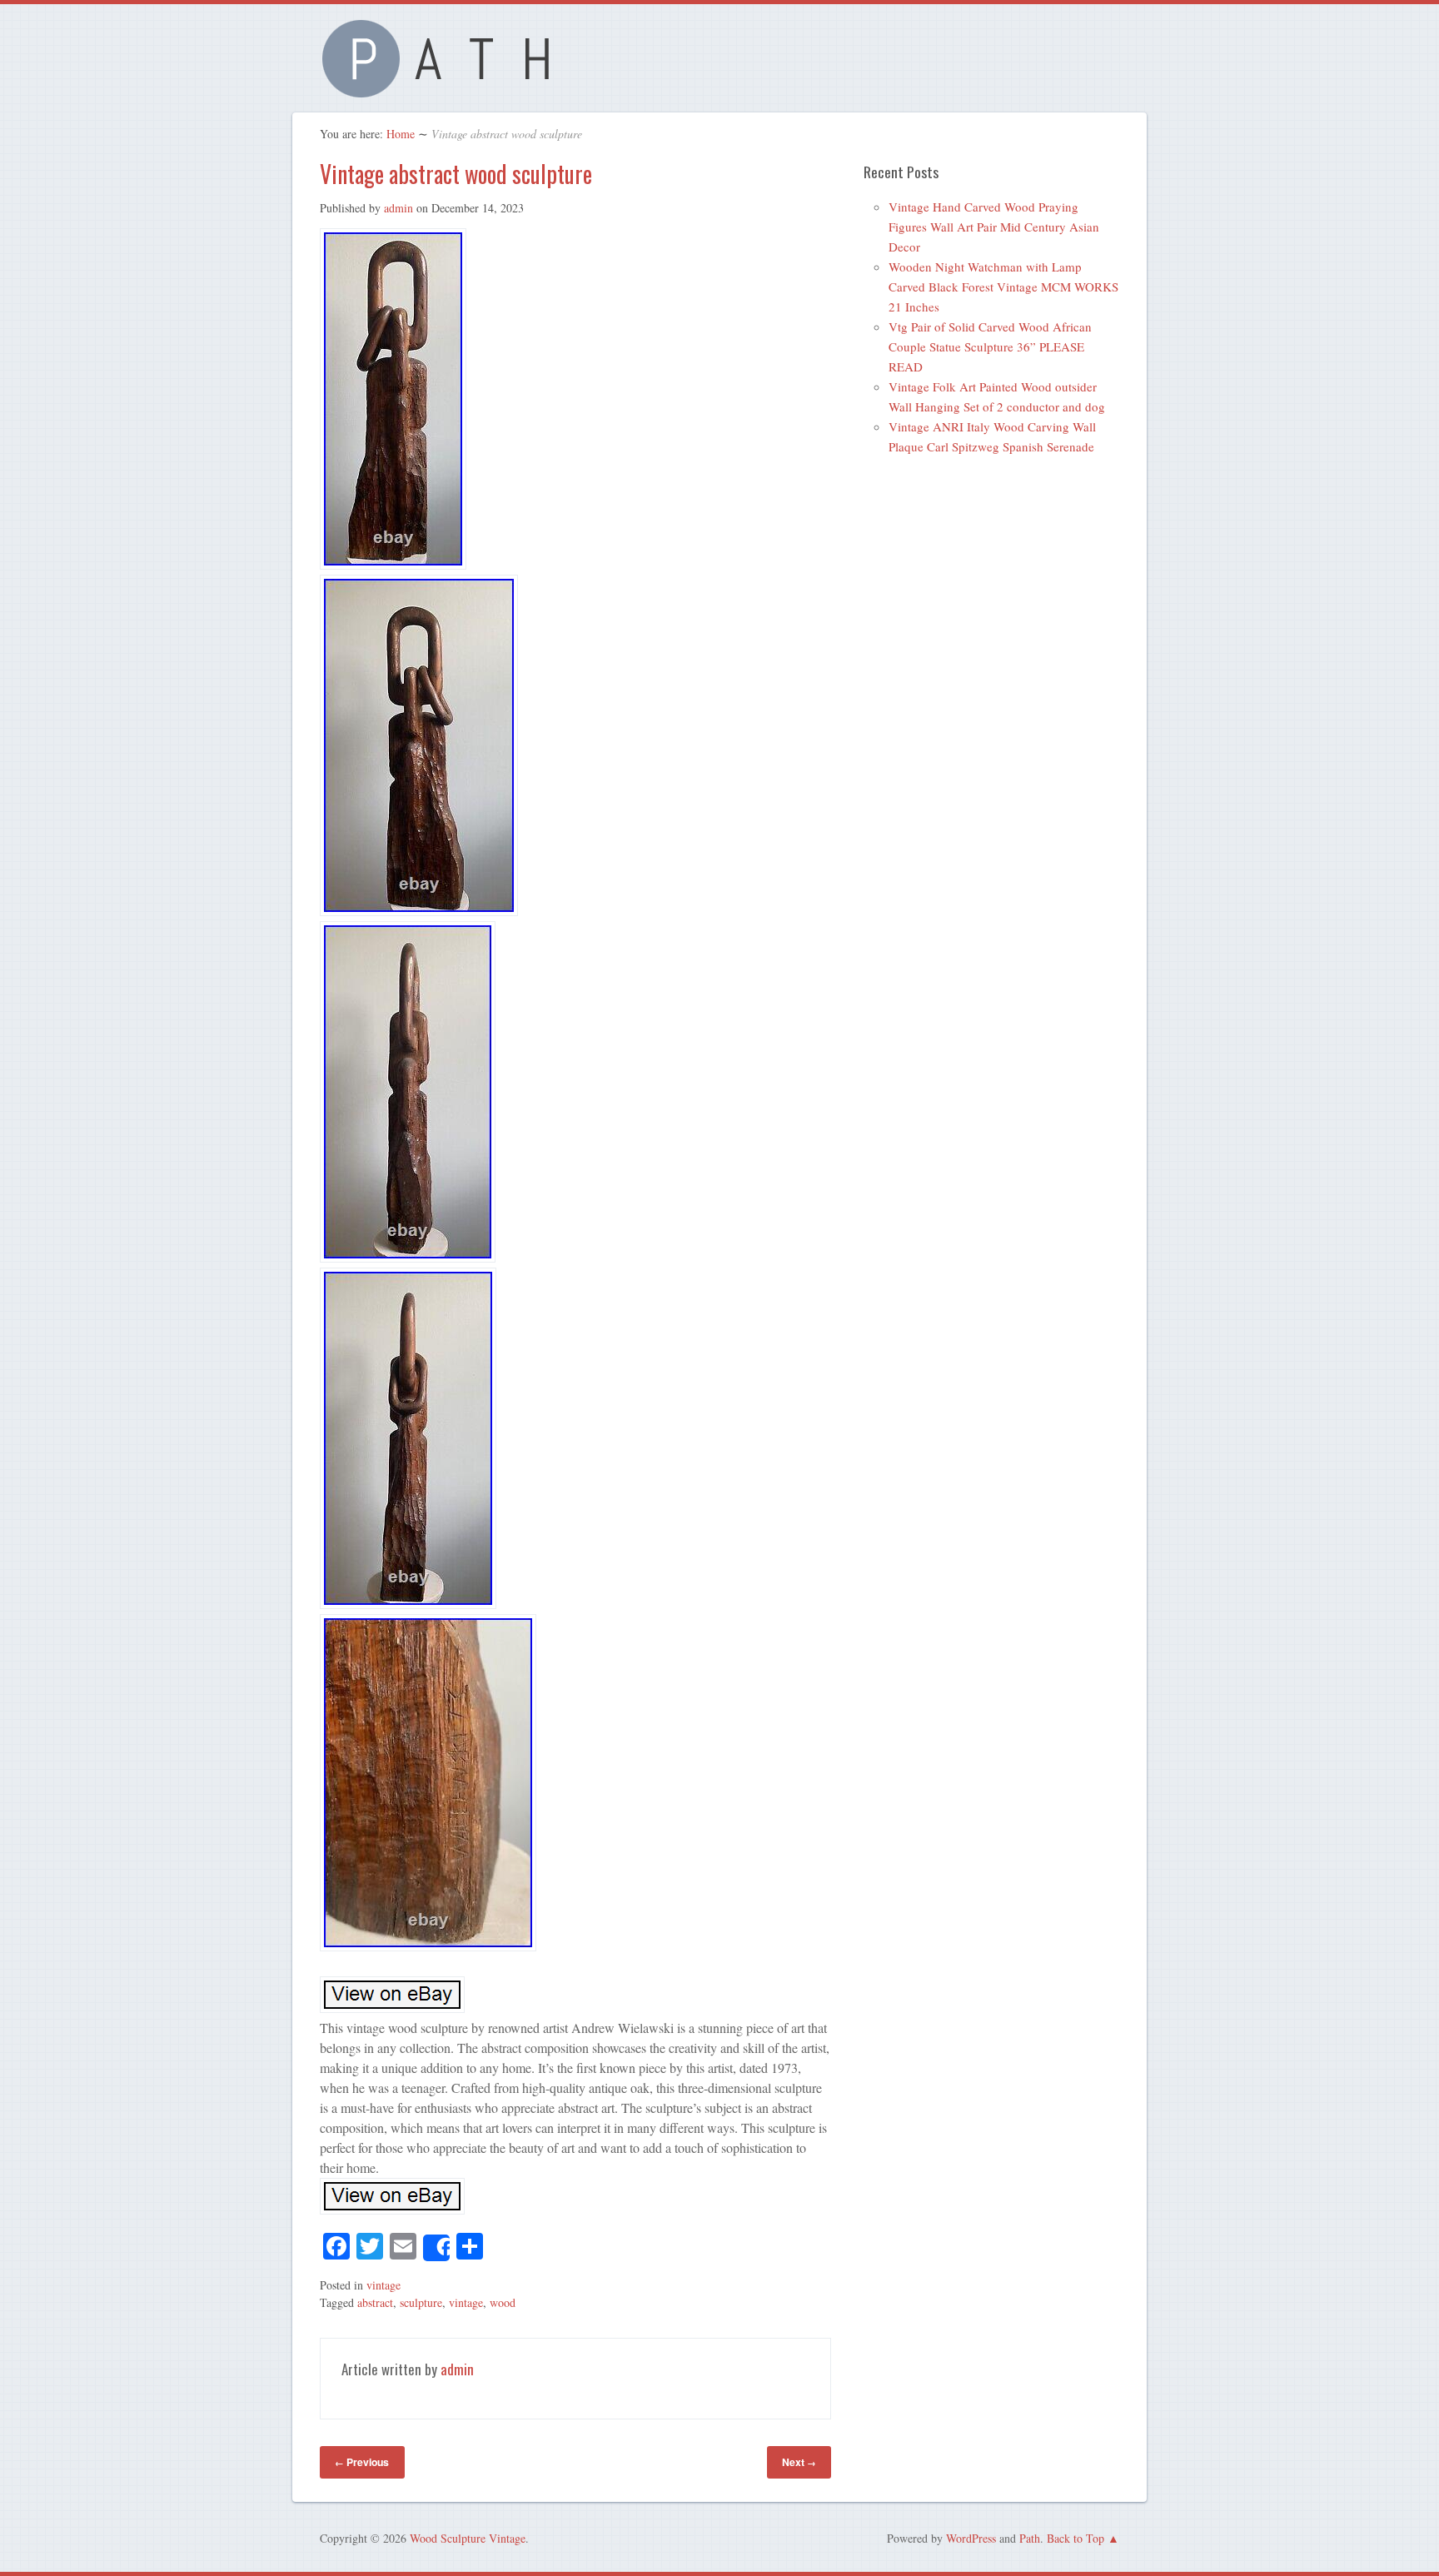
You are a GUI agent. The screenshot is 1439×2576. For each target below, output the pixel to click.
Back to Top (1076, 2538)
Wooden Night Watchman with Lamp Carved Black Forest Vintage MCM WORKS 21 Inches (1003, 286)
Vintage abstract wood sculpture (456, 174)
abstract (375, 2302)
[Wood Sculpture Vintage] (445, 88)
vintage (383, 2285)
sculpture (421, 2302)
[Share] (436, 2248)
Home (401, 134)
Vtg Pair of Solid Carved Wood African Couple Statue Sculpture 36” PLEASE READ (990, 346)
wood (503, 2302)
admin (398, 208)
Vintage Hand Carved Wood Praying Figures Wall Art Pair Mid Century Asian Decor (994, 227)
